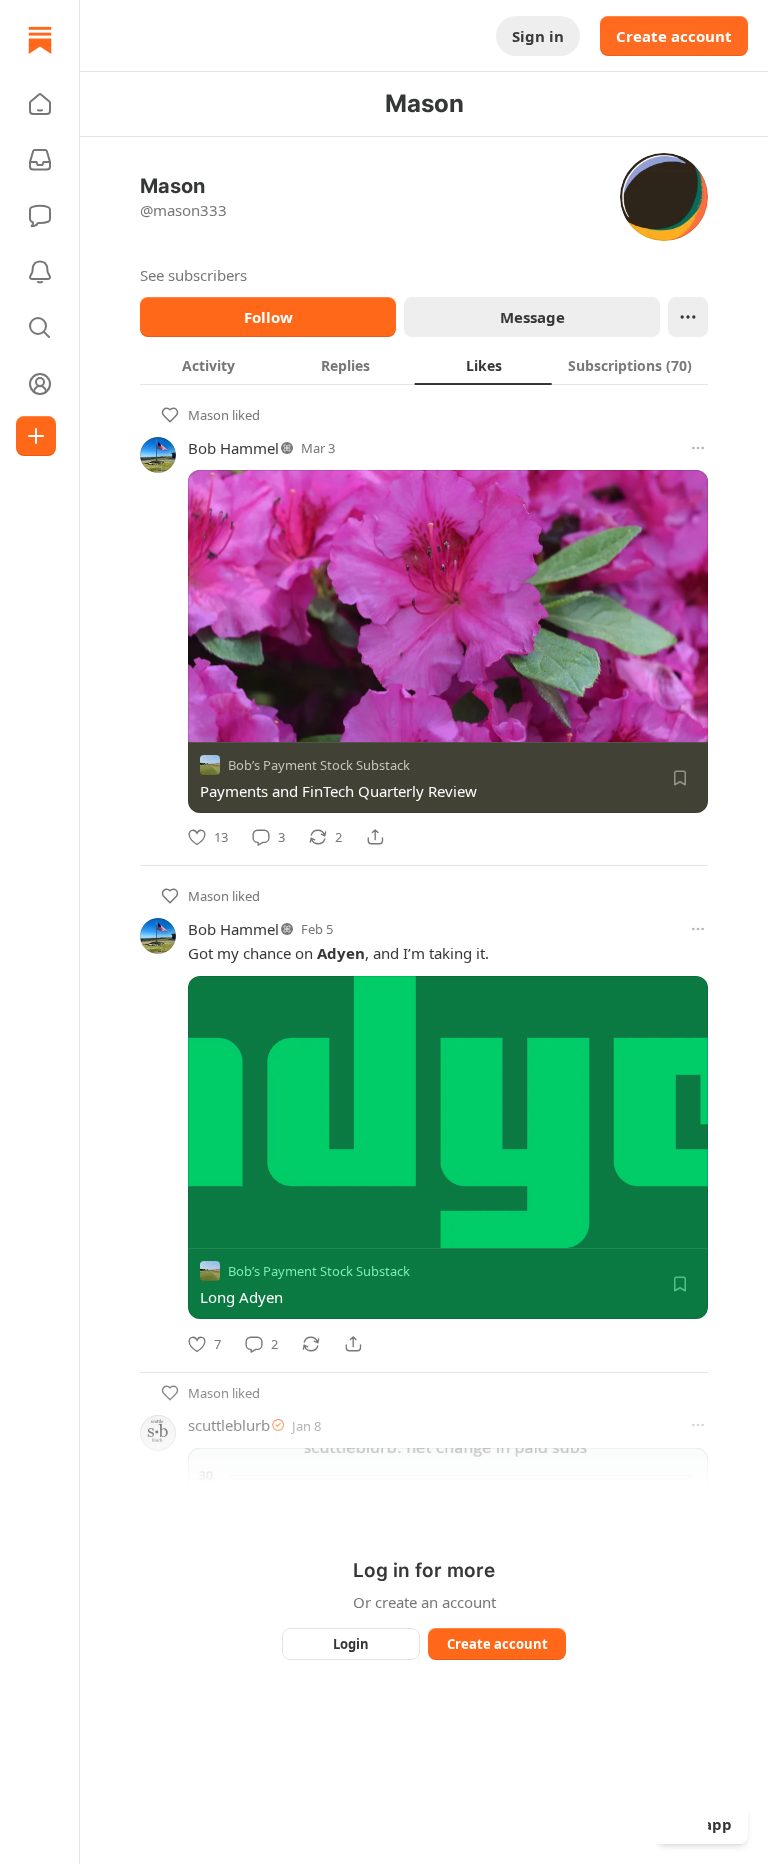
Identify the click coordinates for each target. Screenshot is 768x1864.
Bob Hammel (233, 448)
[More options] (698, 448)
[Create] (36, 436)
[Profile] (40, 384)
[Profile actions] (688, 317)
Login (351, 1644)
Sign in (538, 36)
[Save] (680, 778)
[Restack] (311, 1344)
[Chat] (40, 216)
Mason (208, 415)
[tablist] (424, 365)
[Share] (375, 837)
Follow (268, 317)
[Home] (40, 40)
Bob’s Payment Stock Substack (319, 765)
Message (532, 317)
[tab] (208, 365)
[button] (40, 104)
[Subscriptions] (40, 160)
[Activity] (40, 272)
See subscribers (193, 275)
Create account (674, 36)
